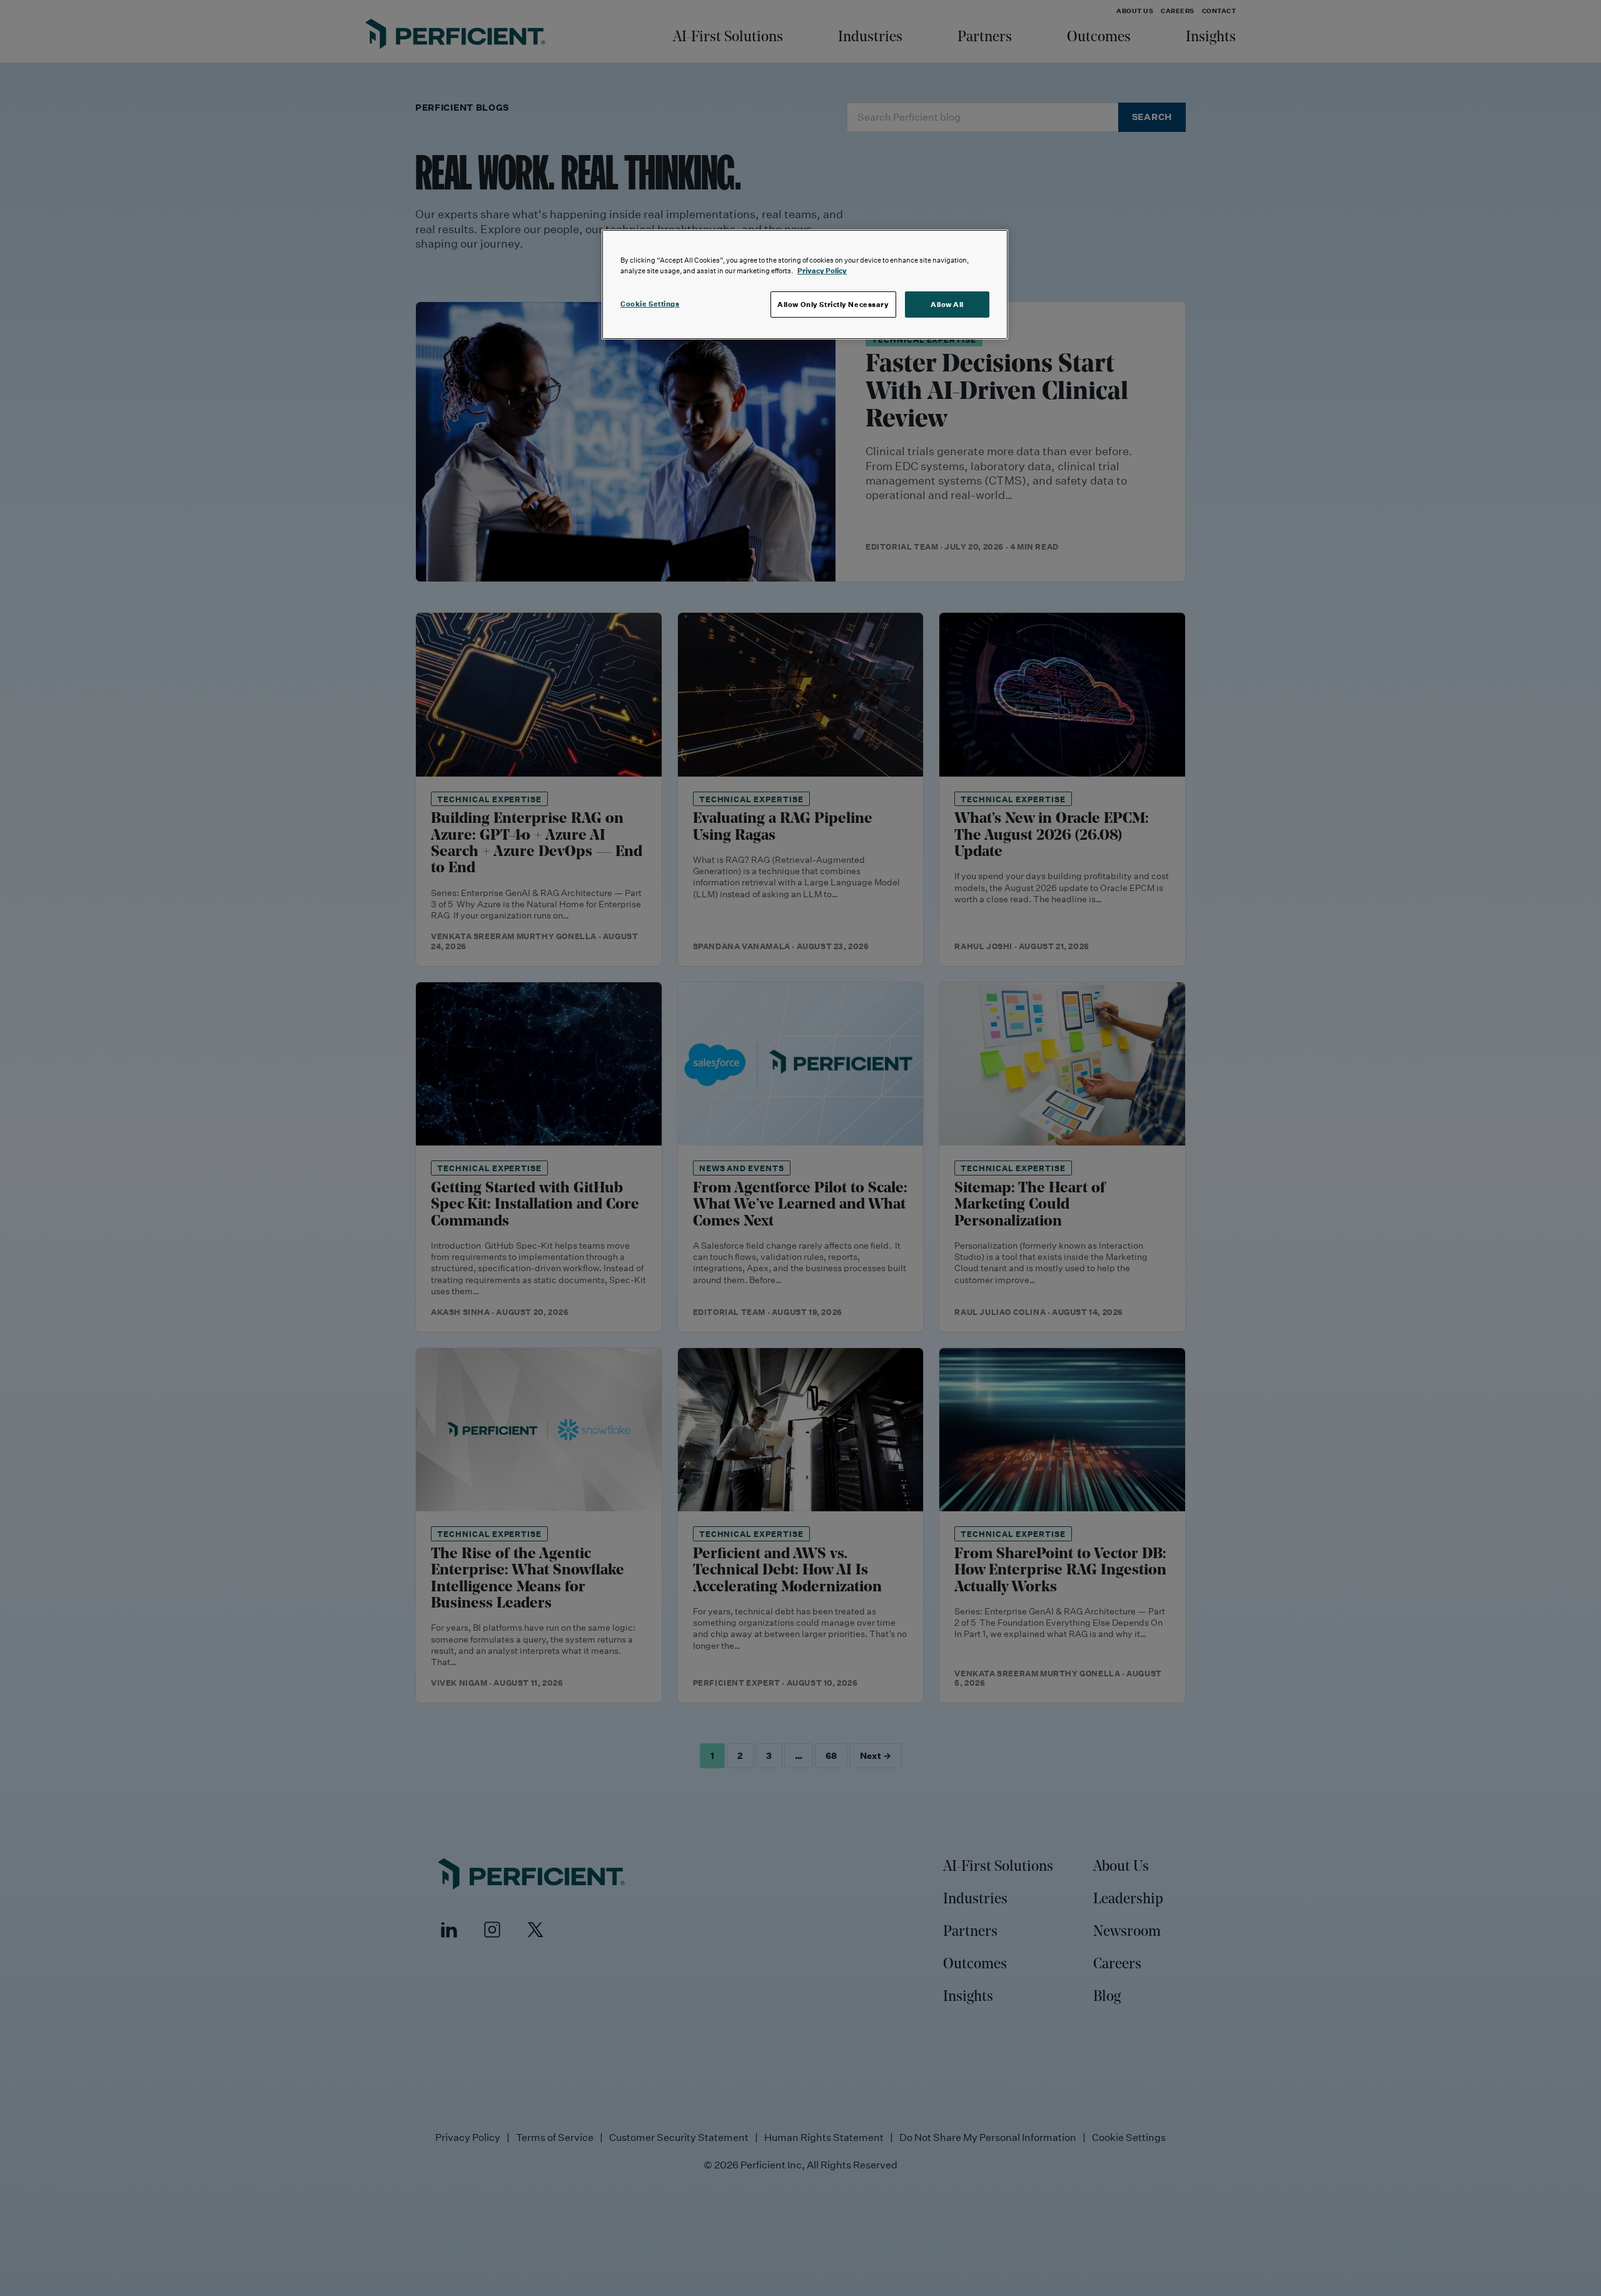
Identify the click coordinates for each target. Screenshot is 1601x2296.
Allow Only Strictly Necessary (833, 304)
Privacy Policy (822, 270)
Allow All (947, 304)
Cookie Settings (650, 304)
